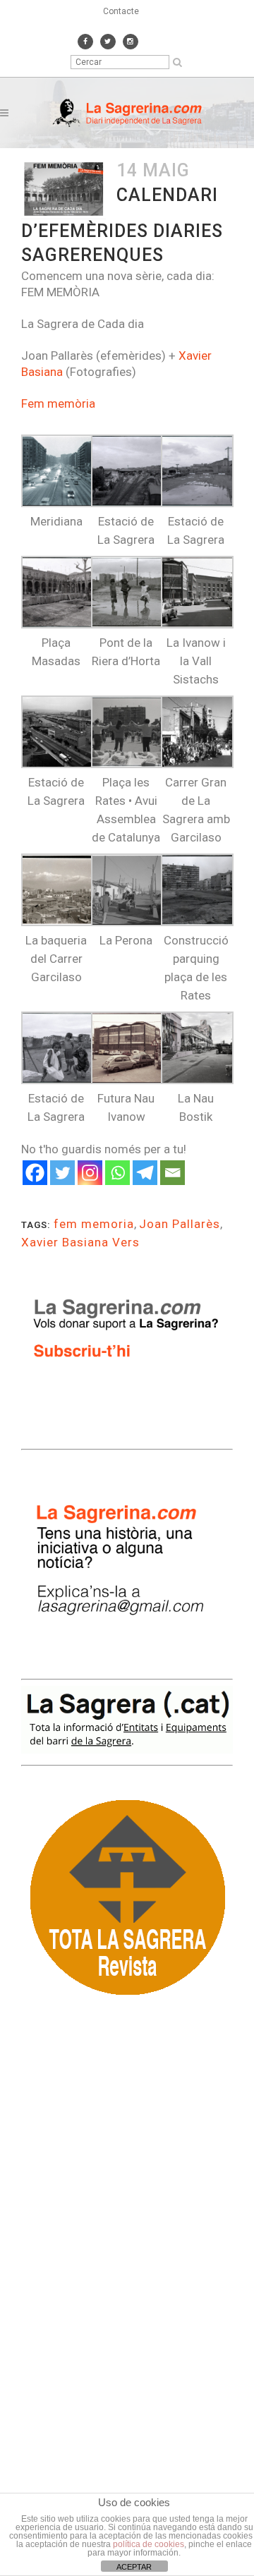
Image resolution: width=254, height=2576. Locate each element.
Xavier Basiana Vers (80, 1242)
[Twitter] (62, 1173)
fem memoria (94, 1224)
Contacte (121, 11)
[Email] (173, 1173)
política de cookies (149, 2544)
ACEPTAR (134, 2567)
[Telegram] (145, 1173)
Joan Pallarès (180, 1224)
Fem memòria (58, 403)
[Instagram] (90, 1173)
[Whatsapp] (117, 1173)
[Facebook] (35, 1173)
